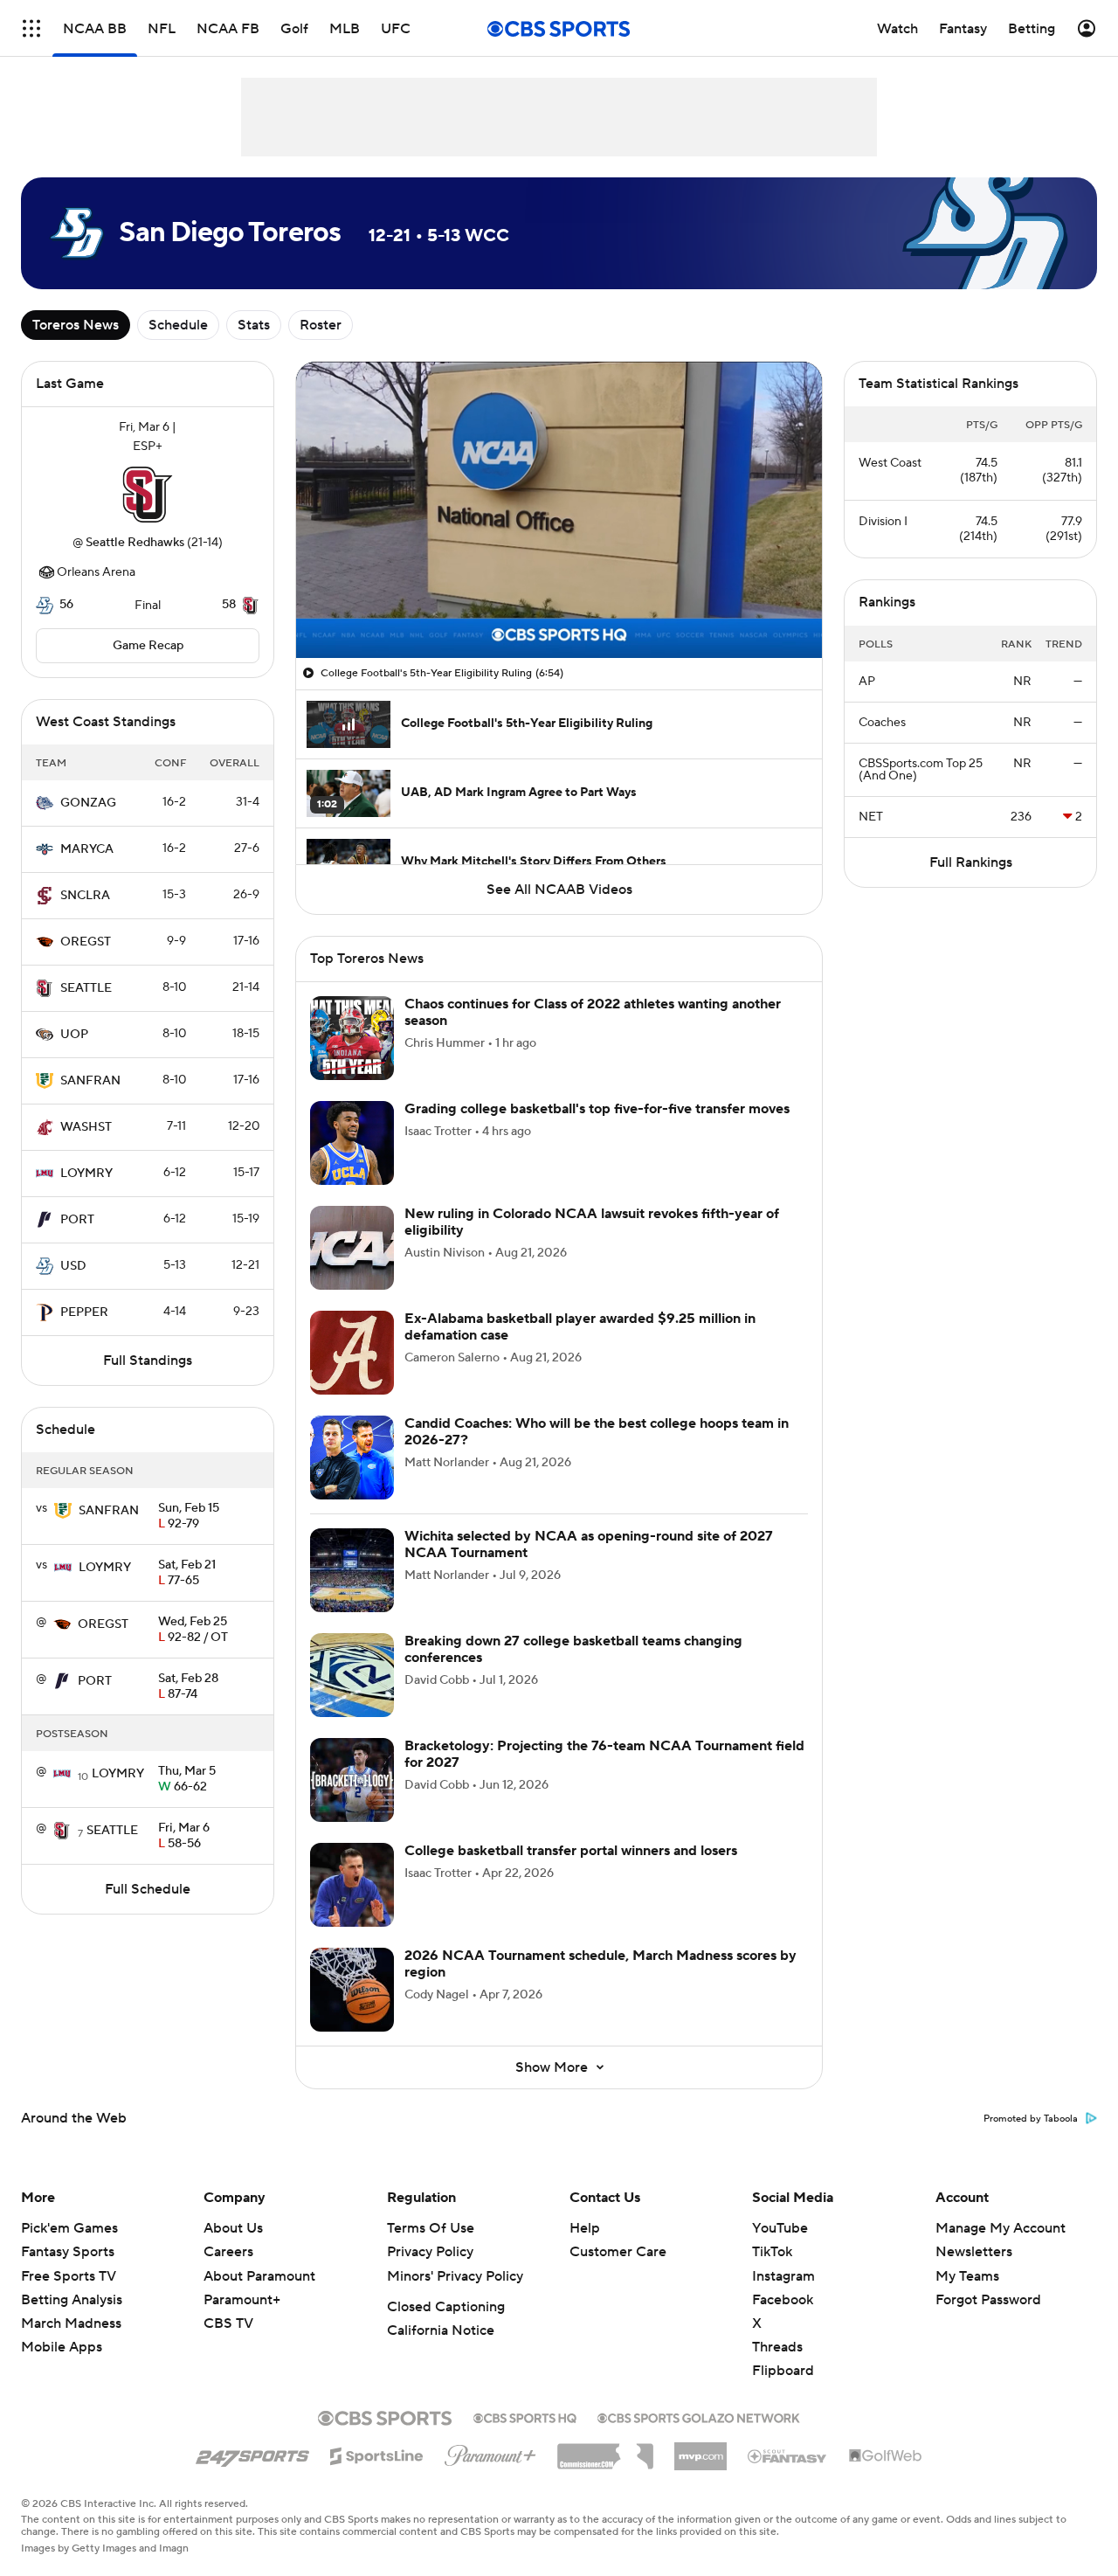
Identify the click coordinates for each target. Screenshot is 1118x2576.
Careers (228, 2252)
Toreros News (76, 325)
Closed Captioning (446, 2307)
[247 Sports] (252, 2453)
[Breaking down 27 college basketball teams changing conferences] (352, 1675)
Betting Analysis (72, 2300)
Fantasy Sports (68, 2252)
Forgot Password (988, 2300)
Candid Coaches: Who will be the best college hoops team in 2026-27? (597, 1432)
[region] (559, 510)
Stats (254, 325)
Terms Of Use (431, 2228)
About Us (233, 2228)
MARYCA (87, 849)
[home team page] (148, 495)
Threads (777, 2347)
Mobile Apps (62, 2347)
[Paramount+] (490, 2452)
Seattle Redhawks (135, 543)
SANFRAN (90, 1081)
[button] (31, 28)
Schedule (178, 325)
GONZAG (88, 803)
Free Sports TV (69, 2276)
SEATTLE (86, 988)
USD (73, 1266)
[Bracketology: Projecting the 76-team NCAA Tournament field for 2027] (352, 1780)
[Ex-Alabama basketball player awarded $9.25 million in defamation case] (352, 1353)
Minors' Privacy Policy (455, 2276)
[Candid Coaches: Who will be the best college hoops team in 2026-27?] (352, 1458)
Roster (321, 325)
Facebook (783, 2300)
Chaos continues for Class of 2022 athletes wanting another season (593, 1012)
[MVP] (700, 2449)
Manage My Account (1001, 2228)
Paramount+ (242, 2300)
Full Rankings (971, 862)
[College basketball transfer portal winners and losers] (352, 1885)
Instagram (783, 2276)
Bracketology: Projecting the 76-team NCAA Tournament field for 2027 (604, 1754)
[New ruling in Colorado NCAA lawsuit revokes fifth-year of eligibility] (352, 1248)
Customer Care (618, 2252)
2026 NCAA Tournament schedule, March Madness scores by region (600, 1964)
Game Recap (148, 646)
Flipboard (783, 2371)
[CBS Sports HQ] (525, 2416)
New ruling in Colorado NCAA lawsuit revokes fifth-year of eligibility (592, 1222)
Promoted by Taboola (1031, 2119)
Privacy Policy (430, 2252)
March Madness (71, 2323)
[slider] (559, 607)
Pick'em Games (69, 2228)
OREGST (86, 942)
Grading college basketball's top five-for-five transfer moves (597, 1109)
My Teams (967, 2276)
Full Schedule (148, 1889)
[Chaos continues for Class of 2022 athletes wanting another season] (352, 1038)
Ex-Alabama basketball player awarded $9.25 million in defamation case (580, 1327)
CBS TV (228, 2323)
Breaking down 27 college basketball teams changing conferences (573, 1649)
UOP (74, 1035)
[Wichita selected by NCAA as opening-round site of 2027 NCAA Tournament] (352, 1570)
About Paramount (259, 2276)
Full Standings (148, 1361)
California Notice (441, 2330)
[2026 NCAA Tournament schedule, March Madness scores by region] (352, 1990)
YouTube (780, 2228)
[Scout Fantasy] (788, 2455)
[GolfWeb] (886, 2456)
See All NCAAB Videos (559, 890)
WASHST (86, 1127)
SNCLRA (85, 896)
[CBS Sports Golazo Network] (699, 2416)
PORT (77, 1220)
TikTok (772, 2252)
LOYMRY (86, 1174)
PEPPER (84, 1312)
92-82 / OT (193, 1631)
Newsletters (974, 2252)
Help (585, 2228)
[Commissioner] (605, 2450)
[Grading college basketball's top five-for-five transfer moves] (352, 1143)
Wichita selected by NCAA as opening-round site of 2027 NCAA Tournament (589, 1544)
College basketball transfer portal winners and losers (571, 1851)
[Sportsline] (377, 2454)
